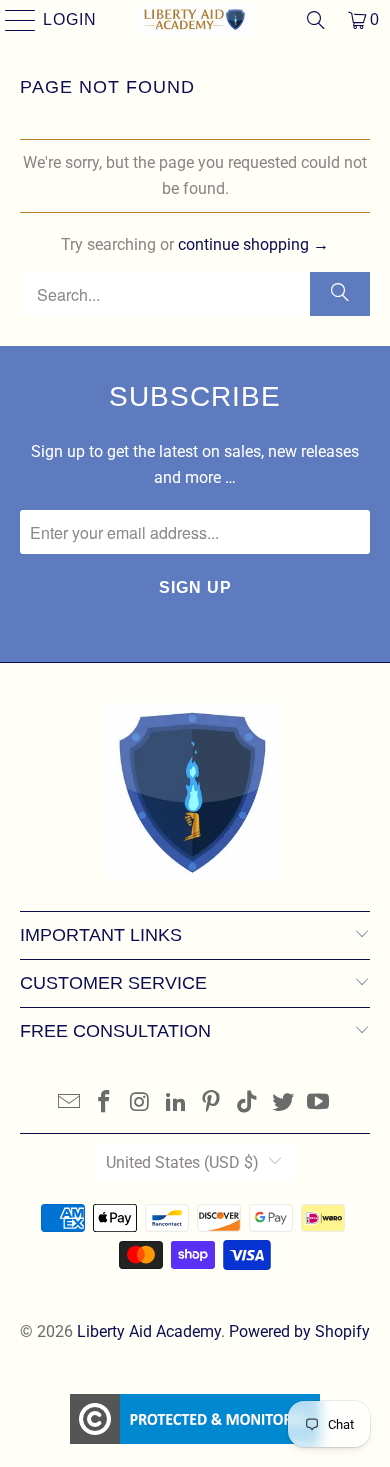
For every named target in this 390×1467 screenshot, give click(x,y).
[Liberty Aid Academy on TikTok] (248, 1103)
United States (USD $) (182, 1162)
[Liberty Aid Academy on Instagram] (141, 1103)
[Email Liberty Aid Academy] (69, 1103)
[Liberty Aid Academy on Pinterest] (212, 1103)
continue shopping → (253, 244)
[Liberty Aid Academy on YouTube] (319, 1103)
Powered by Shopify (299, 1331)
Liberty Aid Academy (149, 1331)
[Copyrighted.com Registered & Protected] (195, 1423)
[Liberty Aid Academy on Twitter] (283, 1103)
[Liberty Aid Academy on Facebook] (105, 1103)
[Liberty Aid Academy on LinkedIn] (176, 1103)
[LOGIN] (12, 20)
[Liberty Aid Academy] (195, 20)
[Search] (316, 20)
